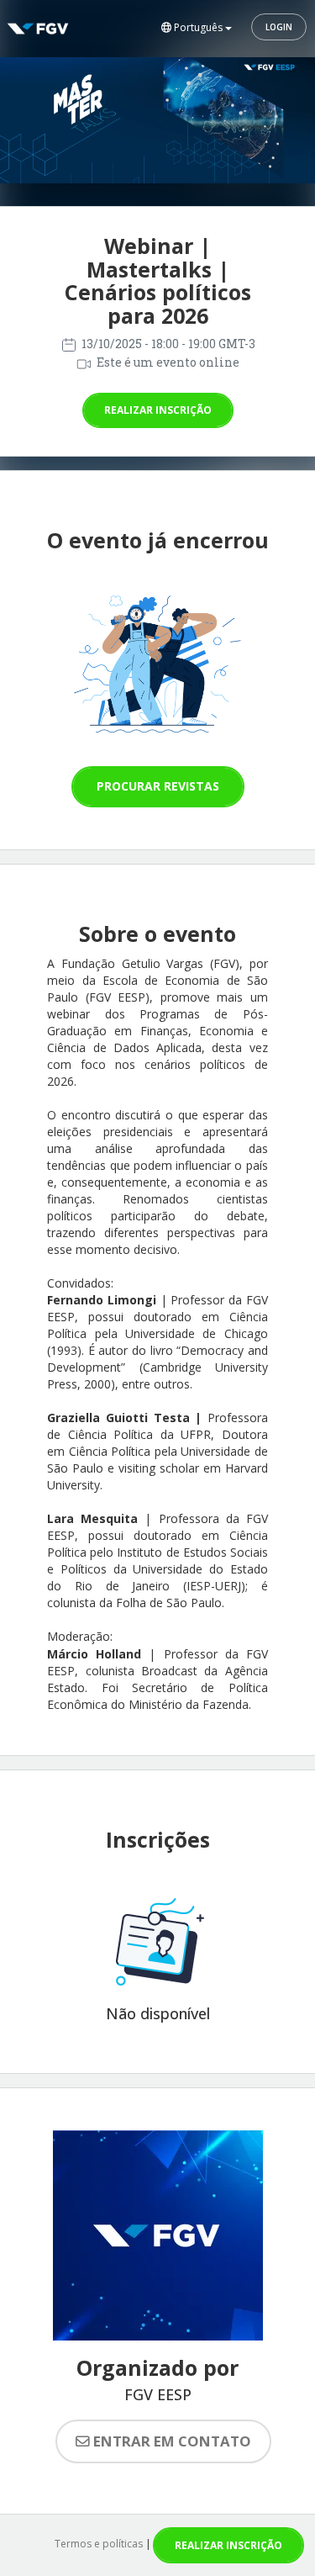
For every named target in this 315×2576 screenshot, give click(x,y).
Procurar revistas (158, 786)
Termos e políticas (99, 2544)
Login (279, 27)
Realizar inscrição (158, 410)
